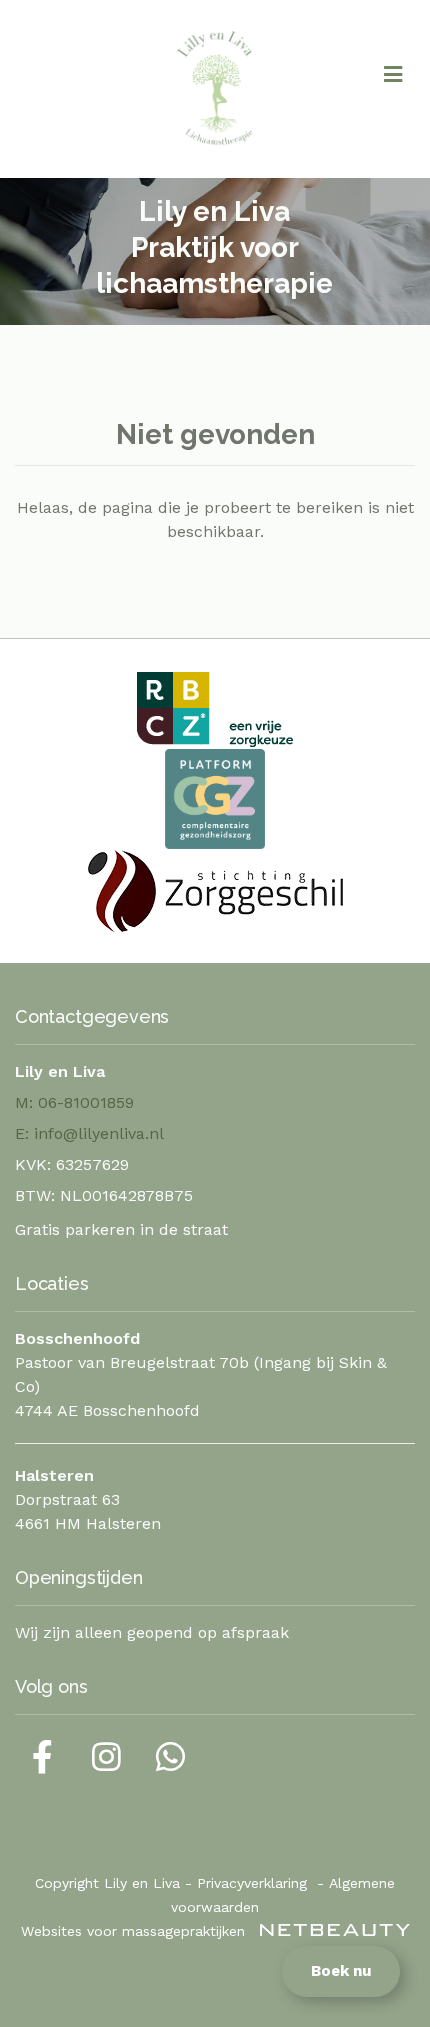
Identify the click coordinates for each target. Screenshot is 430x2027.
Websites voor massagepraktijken (135, 1931)
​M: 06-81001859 (74, 1102)
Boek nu (341, 1971)
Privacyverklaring (252, 1883)
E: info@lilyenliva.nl (89, 1133)
